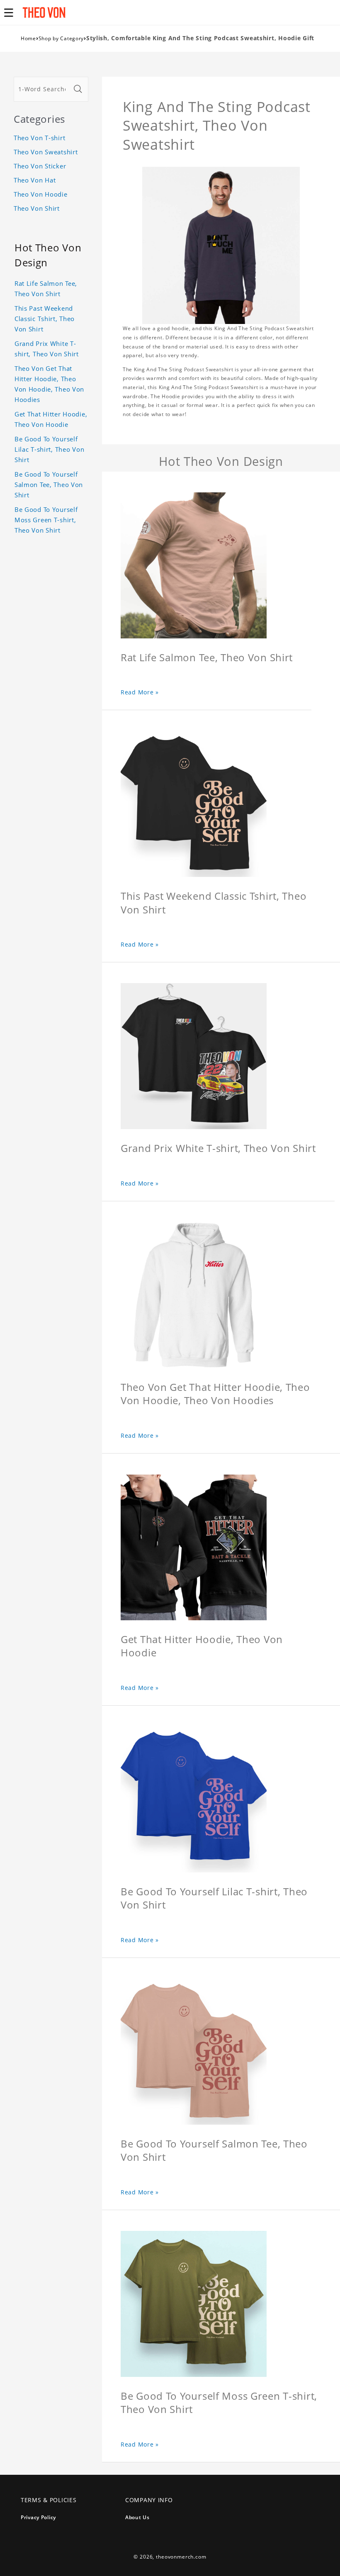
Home (28, 38)
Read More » (140, 692)
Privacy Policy (38, 2517)
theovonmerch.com (181, 2557)
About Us (137, 2517)
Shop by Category (61, 38)
